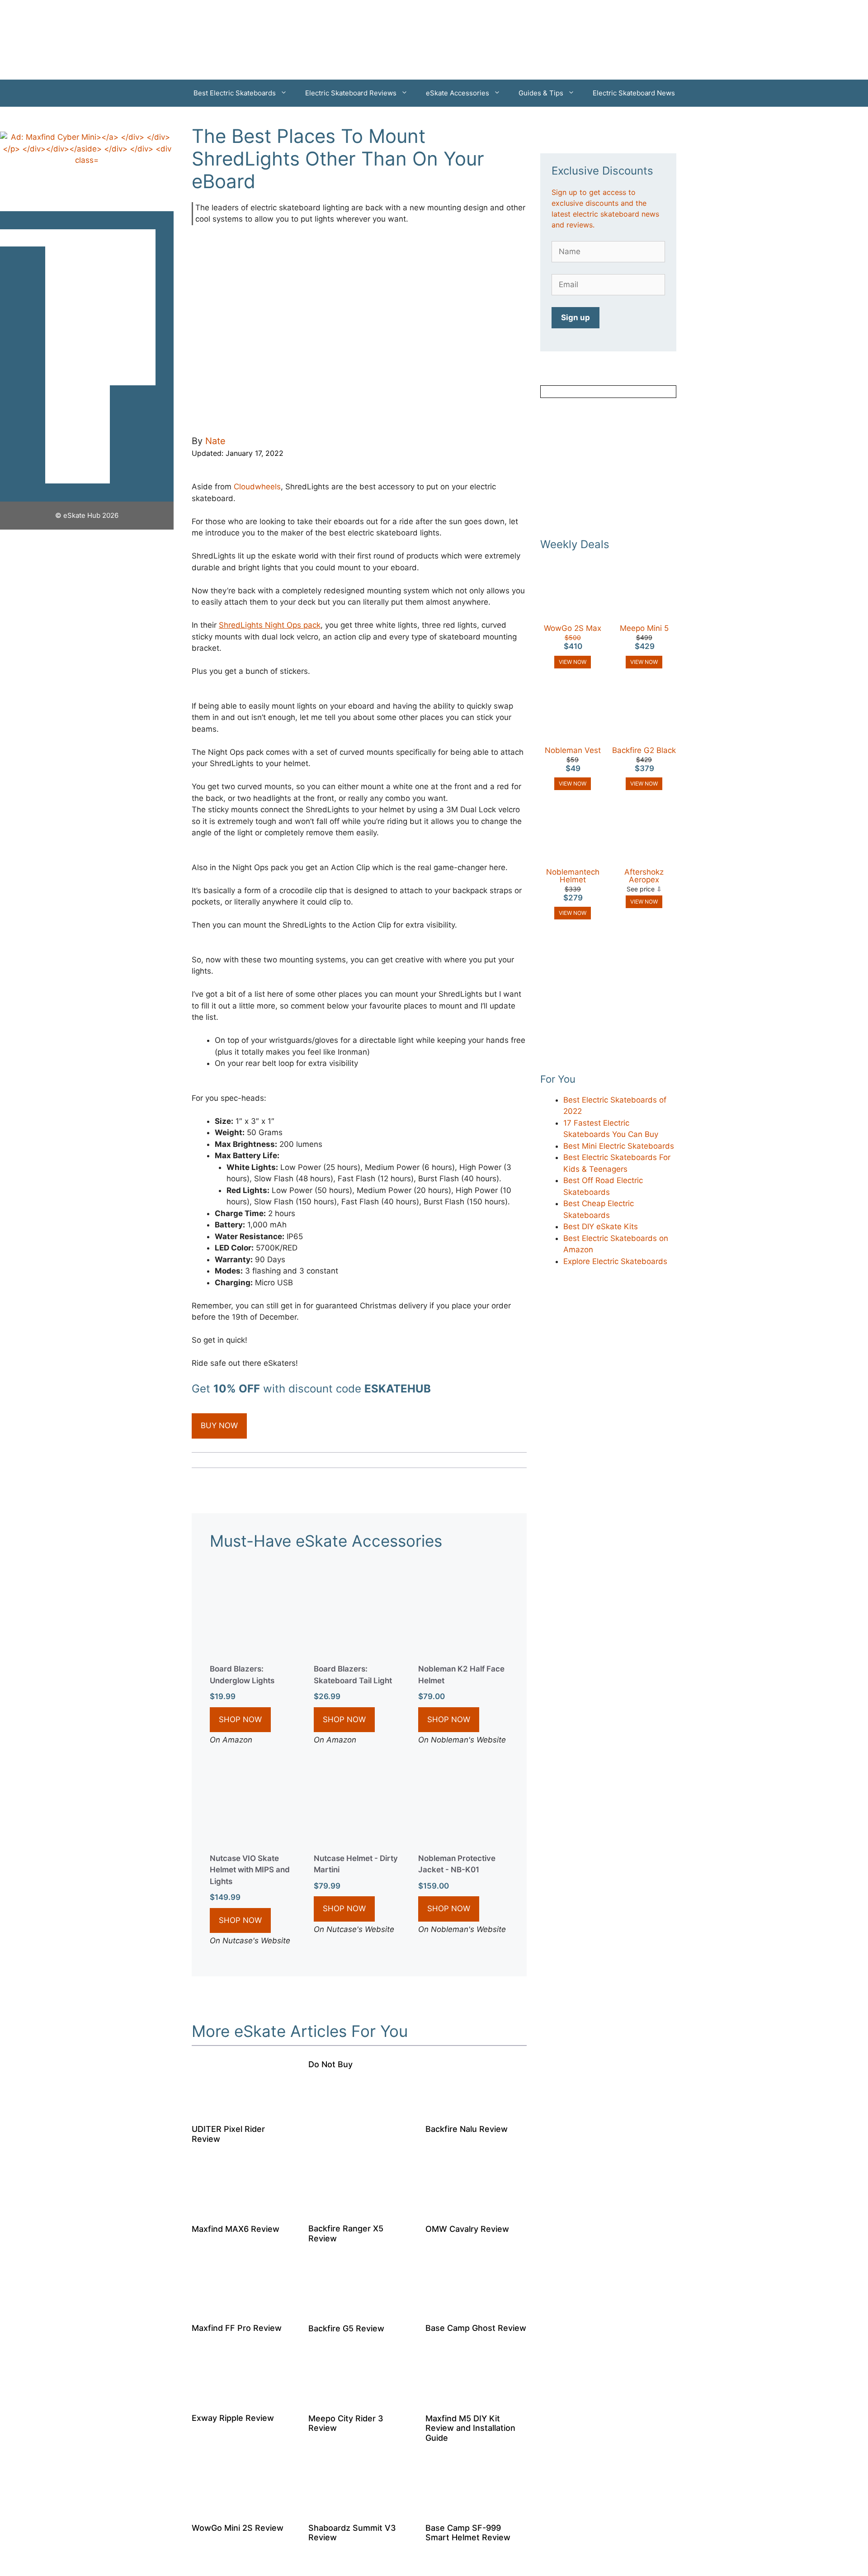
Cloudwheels (257, 487)
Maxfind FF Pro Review (237, 2328)
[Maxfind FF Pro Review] (242, 2310)
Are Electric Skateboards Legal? (87, 377)
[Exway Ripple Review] (242, 2400)
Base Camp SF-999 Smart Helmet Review (468, 2533)
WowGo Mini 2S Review (238, 2528)
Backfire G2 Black (644, 750)
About (142, 326)
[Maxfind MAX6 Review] (242, 2210)
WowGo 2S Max (573, 628)
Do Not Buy (330, 2064)
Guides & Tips (541, 93)
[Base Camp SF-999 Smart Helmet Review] (476, 2509)
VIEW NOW (573, 662)
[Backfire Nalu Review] (476, 2111)
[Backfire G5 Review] (359, 2310)
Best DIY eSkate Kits (601, 1226)
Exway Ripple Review (233, 2418)
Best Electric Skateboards (235, 93)
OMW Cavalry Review (467, 2229)
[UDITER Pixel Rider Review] (242, 2111)
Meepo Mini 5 (644, 628)
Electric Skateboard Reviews (351, 93)
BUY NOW (219, 1425)
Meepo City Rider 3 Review (346, 2423)
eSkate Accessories (458, 93)
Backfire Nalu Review (467, 2129)
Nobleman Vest (573, 750)
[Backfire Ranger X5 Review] (359, 2210)
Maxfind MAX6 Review (236, 2229)
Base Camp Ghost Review (476, 2328)
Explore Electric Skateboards (615, 1261)
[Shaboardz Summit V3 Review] (359, 2509)
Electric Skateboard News (634, 93)
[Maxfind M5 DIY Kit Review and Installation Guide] (476, 2400)
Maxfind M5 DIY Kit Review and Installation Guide (470, 2428)
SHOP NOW (240, 1719)
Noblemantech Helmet (573, 876)
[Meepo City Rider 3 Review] (359, 2400)
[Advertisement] (608, 468)
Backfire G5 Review (346, 2328)
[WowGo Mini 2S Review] (242, 2509)
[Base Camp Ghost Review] (476, 2310)
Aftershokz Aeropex (644, 876)
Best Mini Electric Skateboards (619, 1146)
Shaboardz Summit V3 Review (352, 2533)
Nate (215, 441)
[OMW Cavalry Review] (476, 2210)
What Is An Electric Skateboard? (87, 339)
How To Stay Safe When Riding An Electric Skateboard (87, 427)
